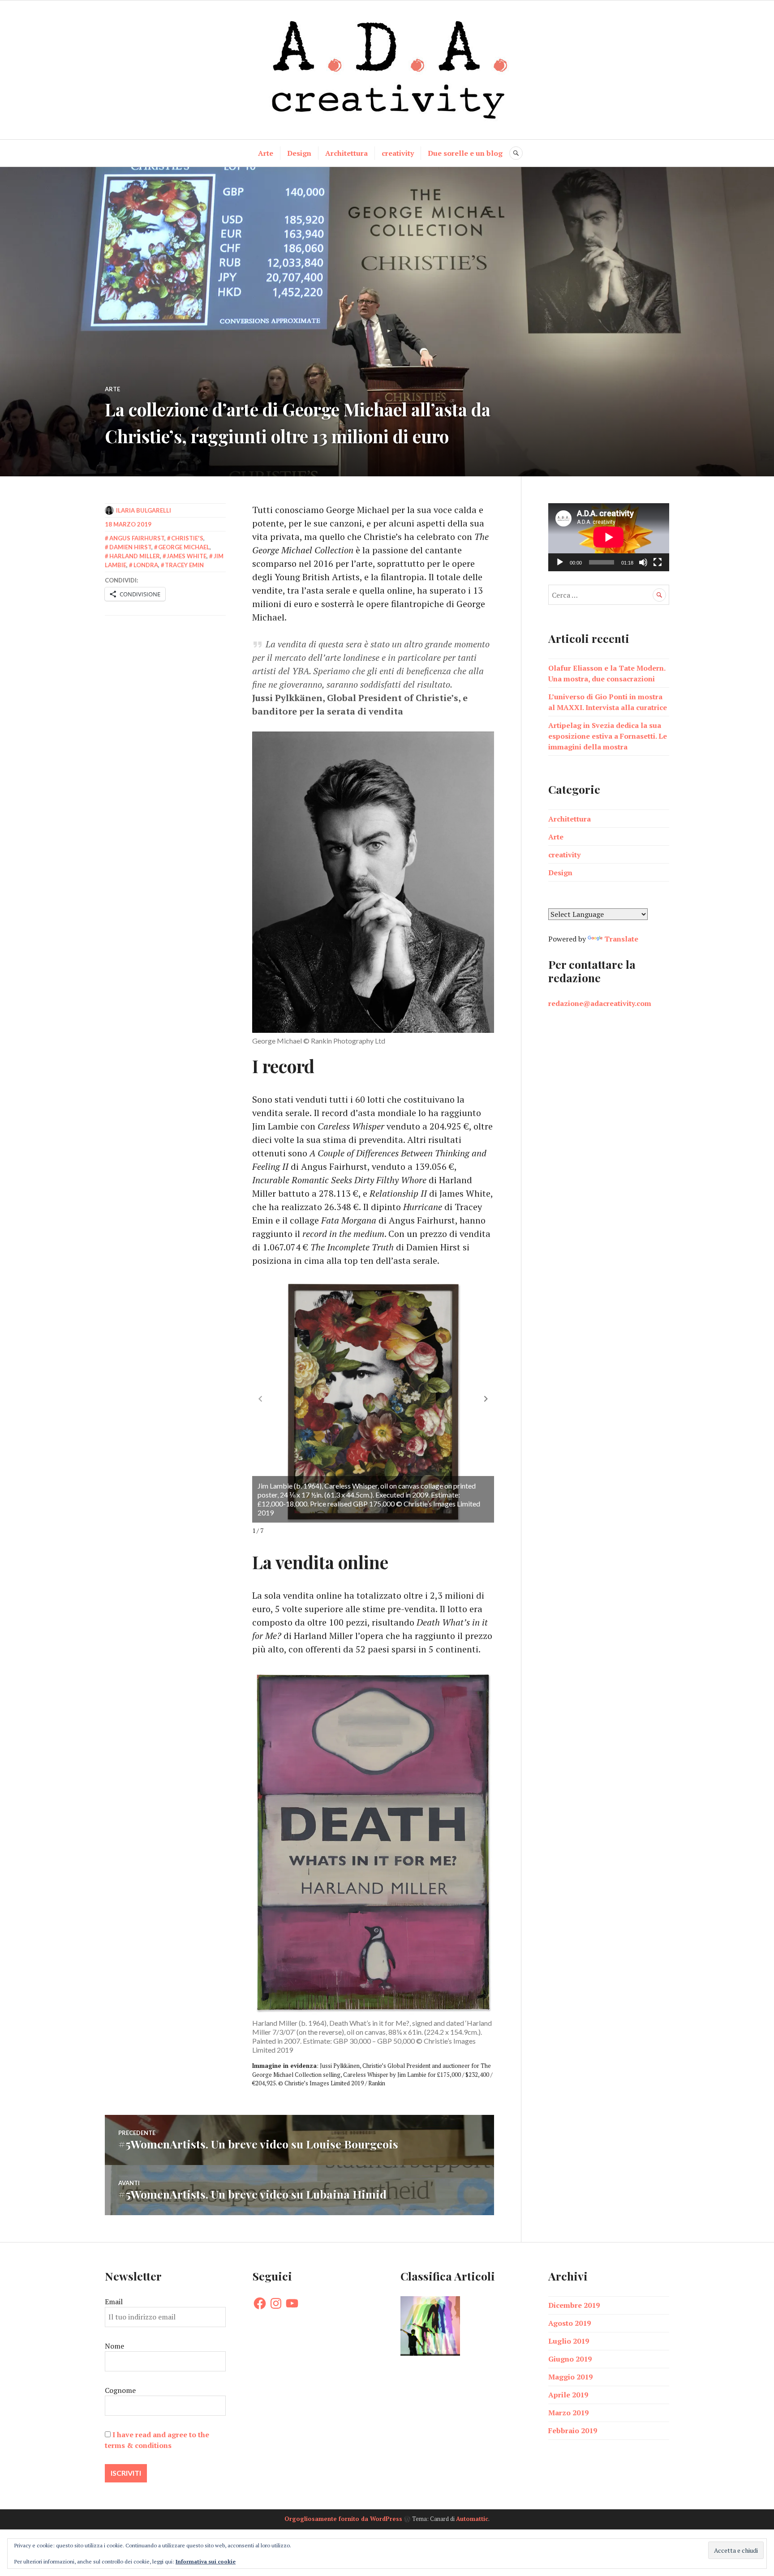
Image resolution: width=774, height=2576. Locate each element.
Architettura (346, 153)
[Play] (560, 562)
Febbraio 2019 (573, 2431)
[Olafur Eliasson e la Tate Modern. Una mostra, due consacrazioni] (430, 2327)
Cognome (120, 2390)
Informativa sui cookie (206, 2561)
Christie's (187, 538)
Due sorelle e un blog (465, 153)
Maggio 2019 (570, 2377)
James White (187, 556)
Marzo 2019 (568, 2413)
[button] (486, 1399)
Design (299, 153)
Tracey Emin (184, 565)
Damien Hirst (130, 547)
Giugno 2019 (570, 2359)
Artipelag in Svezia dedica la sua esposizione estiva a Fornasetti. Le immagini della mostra (608, 736)
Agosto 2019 (570, 2323)
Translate (621, 939)
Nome (114, 2346)
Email (114, 2302)
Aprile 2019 (568, 2395)
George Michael (184, 547)
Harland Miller (135, 556)
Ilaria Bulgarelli (144, 510)
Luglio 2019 (569, 2341)
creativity (398, 153)
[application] (609, 537)
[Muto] (643, 562)
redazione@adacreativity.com (600, 1003)
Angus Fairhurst (137, 538)
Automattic (472, 2519)
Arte (266, 153)
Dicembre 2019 (574, 2305)
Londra (146, 565)
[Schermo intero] (658, 562)
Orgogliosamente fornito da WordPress (343, 2519)
